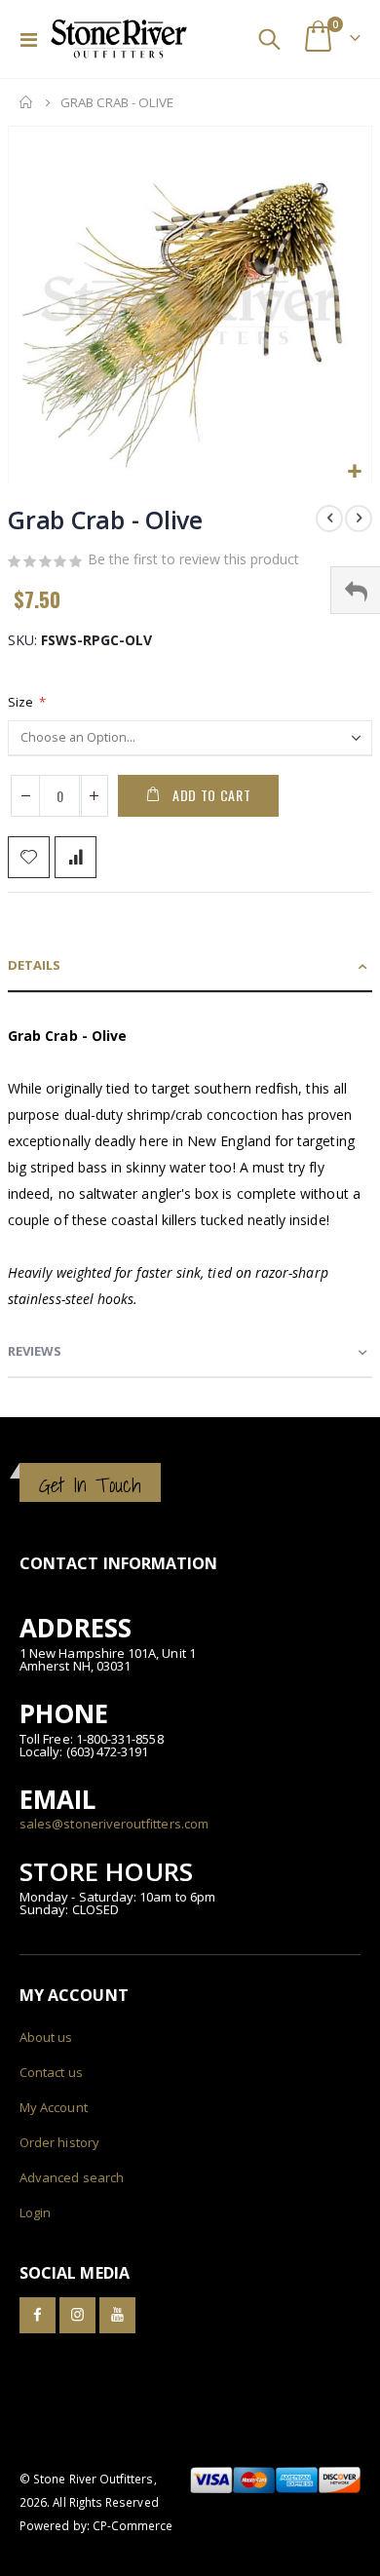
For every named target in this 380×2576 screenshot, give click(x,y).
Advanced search (72, 2177)
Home (26, 102)
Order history (59, 2142)
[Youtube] (117, 2315)
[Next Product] (359, 519)
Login (35, 2212)
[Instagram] (77, 2315)
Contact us (51, 2072)
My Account (54, 2107)
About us (46, 2037)
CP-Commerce (133, 2525)
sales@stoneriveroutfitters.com (114, 1824)
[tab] (190, 966)
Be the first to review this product (193, 559)
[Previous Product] (329, 519)
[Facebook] (38, 2315)
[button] (354, 472)
